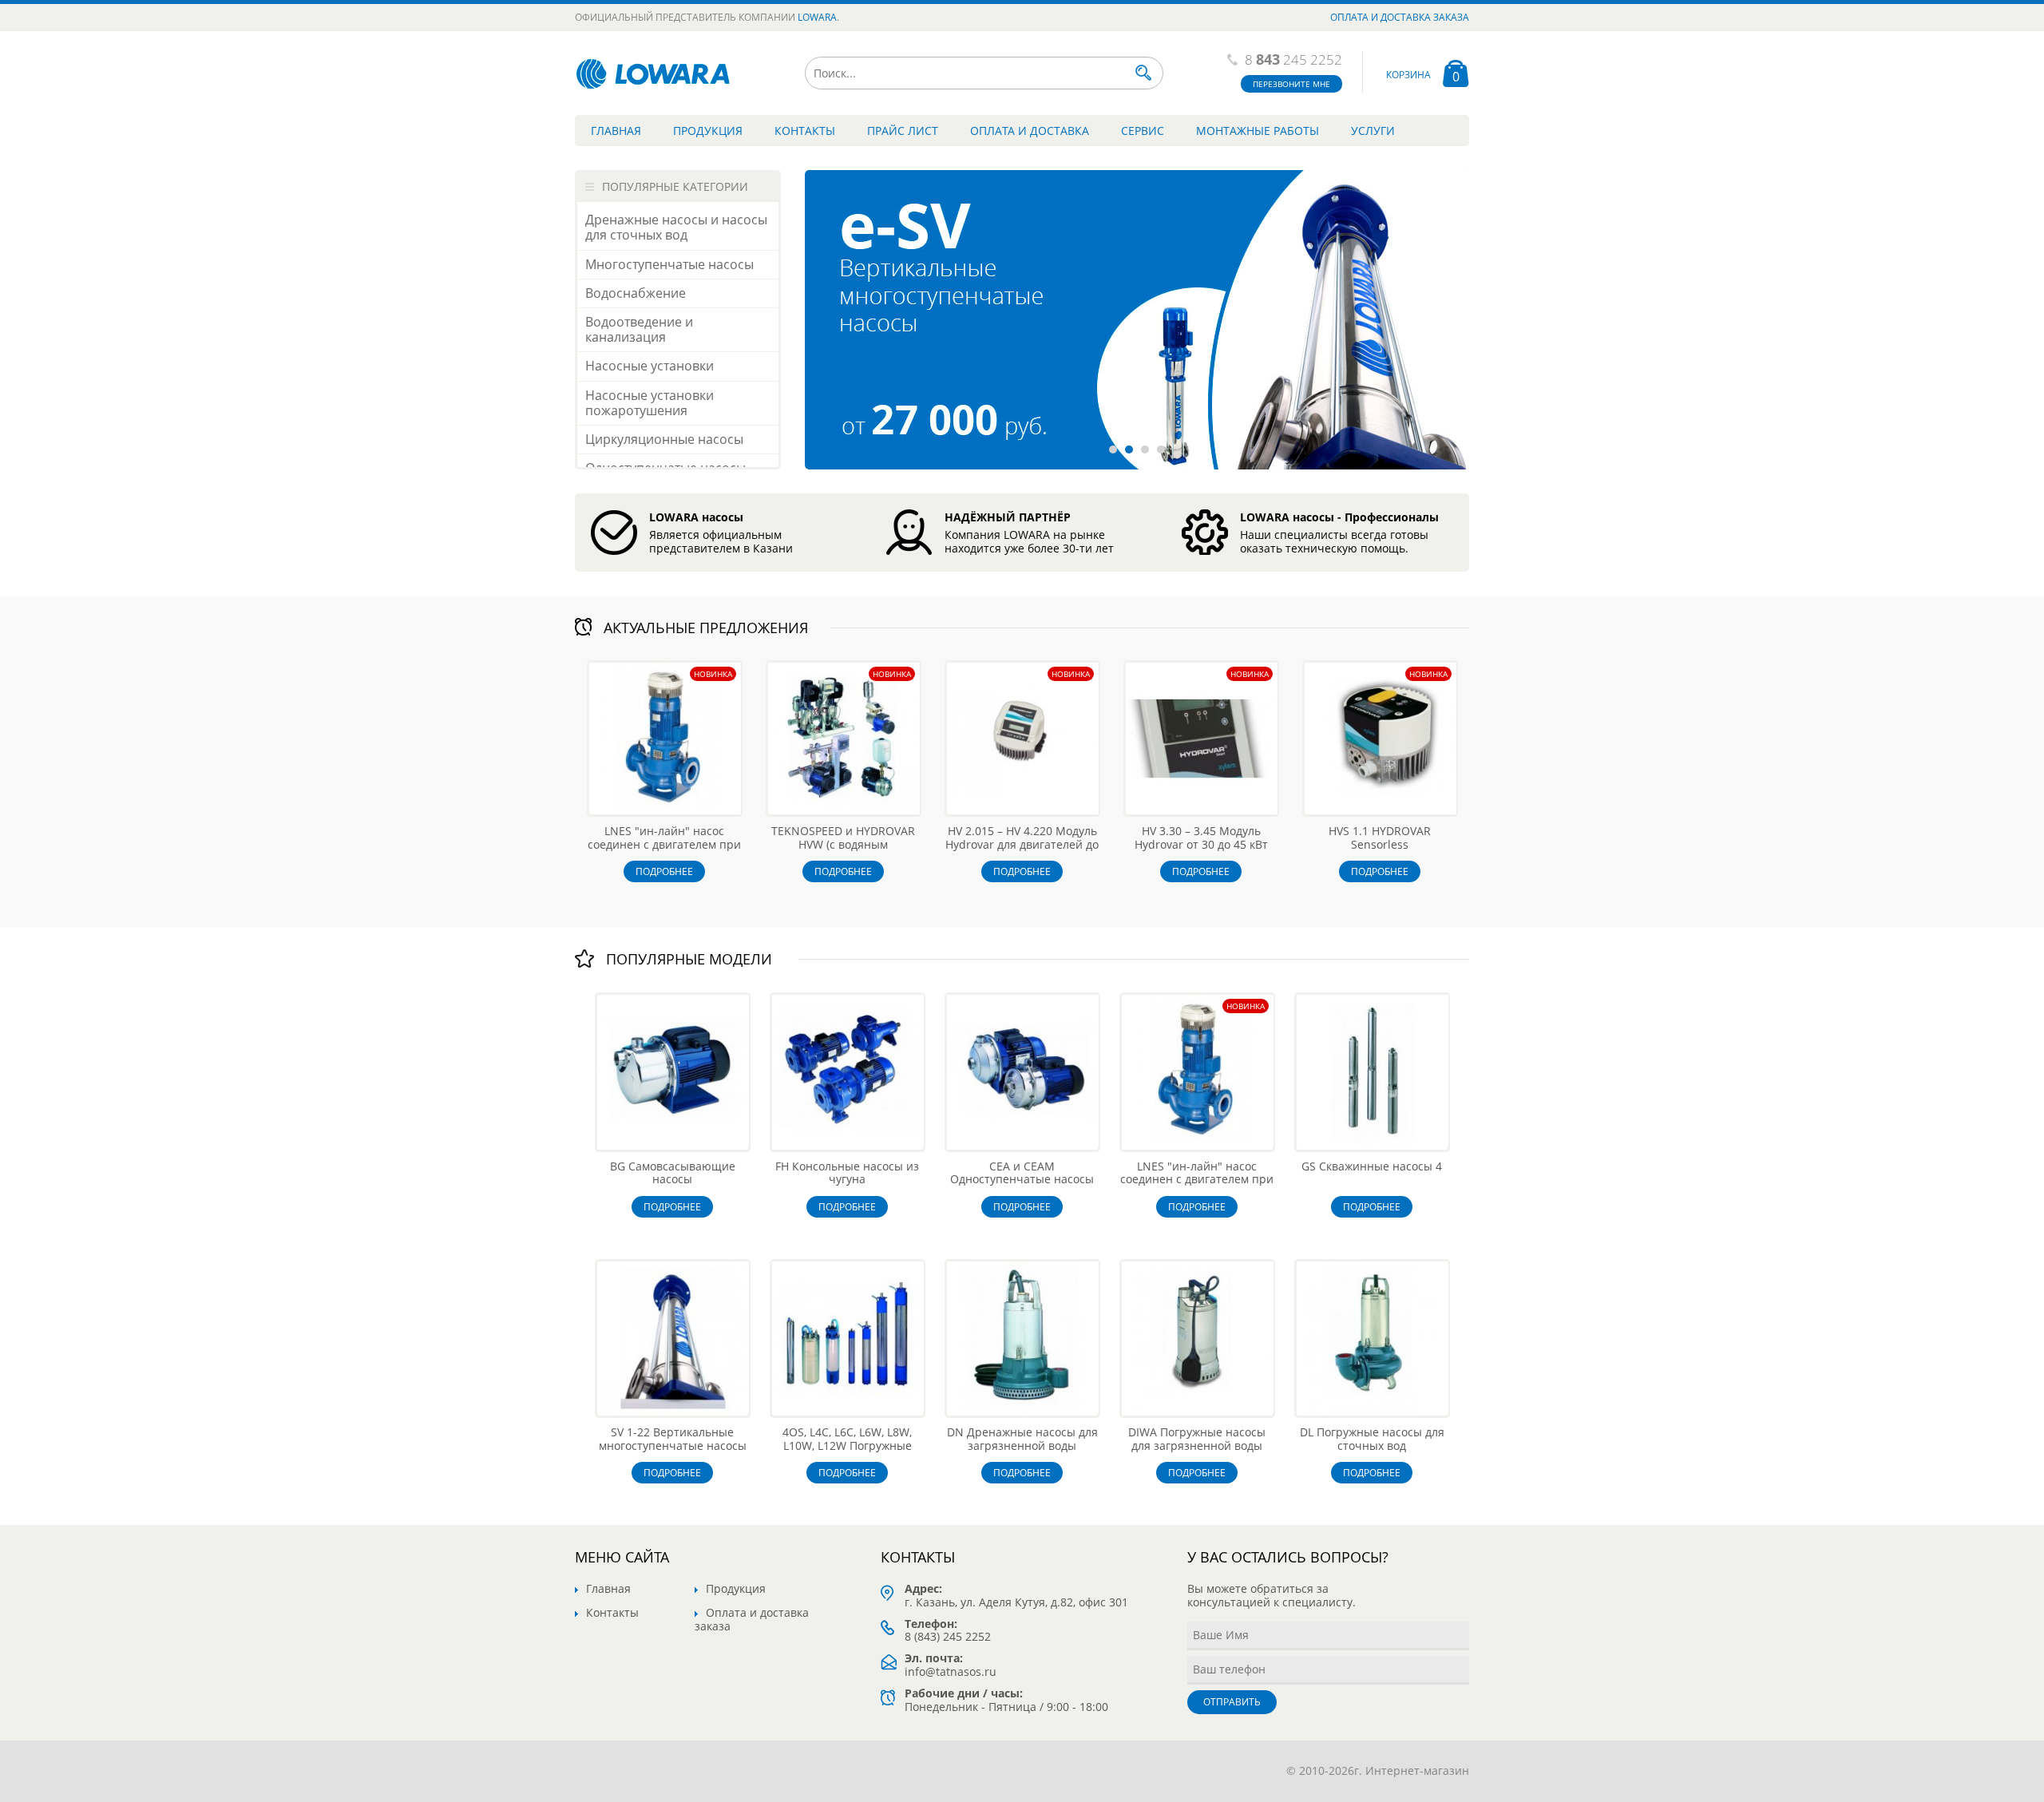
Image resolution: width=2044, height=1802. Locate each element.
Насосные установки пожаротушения (650, 403)
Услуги (1373, 131)
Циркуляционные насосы (664, 439)
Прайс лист (903, 131)
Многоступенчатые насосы (669, 264)
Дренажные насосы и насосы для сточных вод (676, 227)
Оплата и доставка (1030, 131)
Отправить (1232, 1702)
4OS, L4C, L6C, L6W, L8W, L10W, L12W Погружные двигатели (847, 1446)
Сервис (1143, 131)
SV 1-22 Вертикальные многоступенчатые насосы (673, 1439)
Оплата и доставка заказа (1400, 17)
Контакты (805, 131)
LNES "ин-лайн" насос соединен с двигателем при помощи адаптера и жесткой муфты (664, 851)
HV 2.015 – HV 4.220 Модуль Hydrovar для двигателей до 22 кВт (1022, 844)
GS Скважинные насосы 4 (1372, 1166)
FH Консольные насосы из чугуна (847, 1173)
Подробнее (664, 871)
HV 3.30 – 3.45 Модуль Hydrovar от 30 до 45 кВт (1201, 838)
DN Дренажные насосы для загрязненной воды (1022, 1439)
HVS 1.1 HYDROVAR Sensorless (1380, 838)
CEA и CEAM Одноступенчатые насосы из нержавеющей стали (1022, 1180)
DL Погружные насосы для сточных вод (1372, 1439)
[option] (1137, 320)
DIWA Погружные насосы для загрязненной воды (1197, 1439)
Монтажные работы (1258, 131)
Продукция (708, 131)
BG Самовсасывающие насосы (673, 1173)
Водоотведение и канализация (639, 329)
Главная (616, 131)
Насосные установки (650, 366)
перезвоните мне (1291, 84)
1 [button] (1113, 450)
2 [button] (1129, 450)
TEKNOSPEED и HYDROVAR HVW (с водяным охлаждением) (843, 844)
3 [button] (1145, 450)
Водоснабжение (636, 293)
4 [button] (1161, 450)
